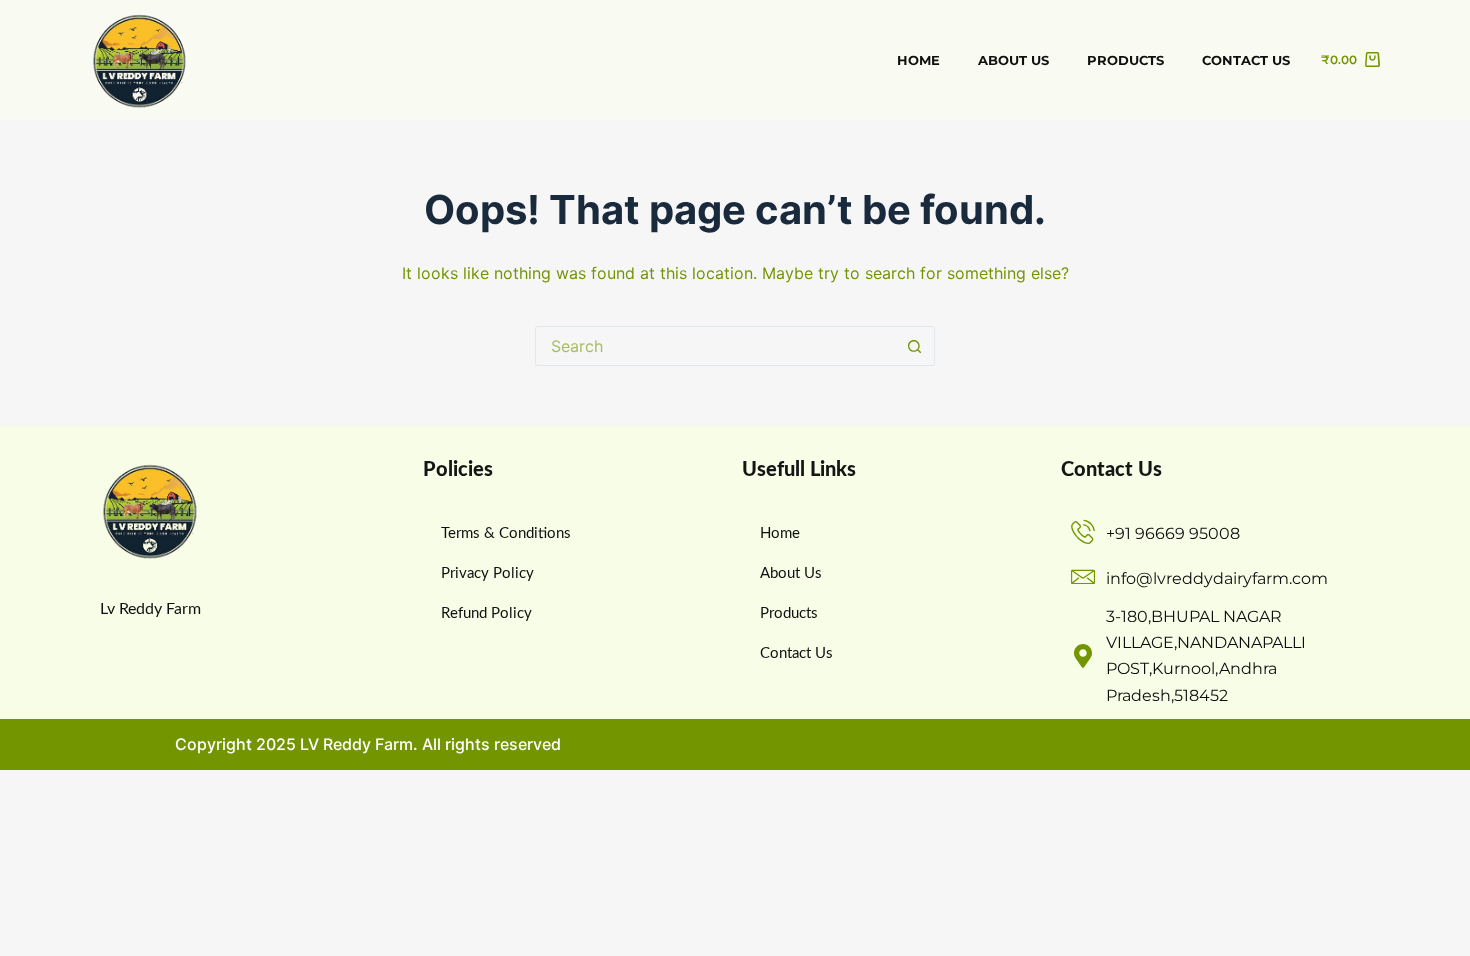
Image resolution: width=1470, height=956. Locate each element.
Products (1125, 60)
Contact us (1246, 60)
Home (918, 60)
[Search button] (915, 346)
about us (1013, 60)
